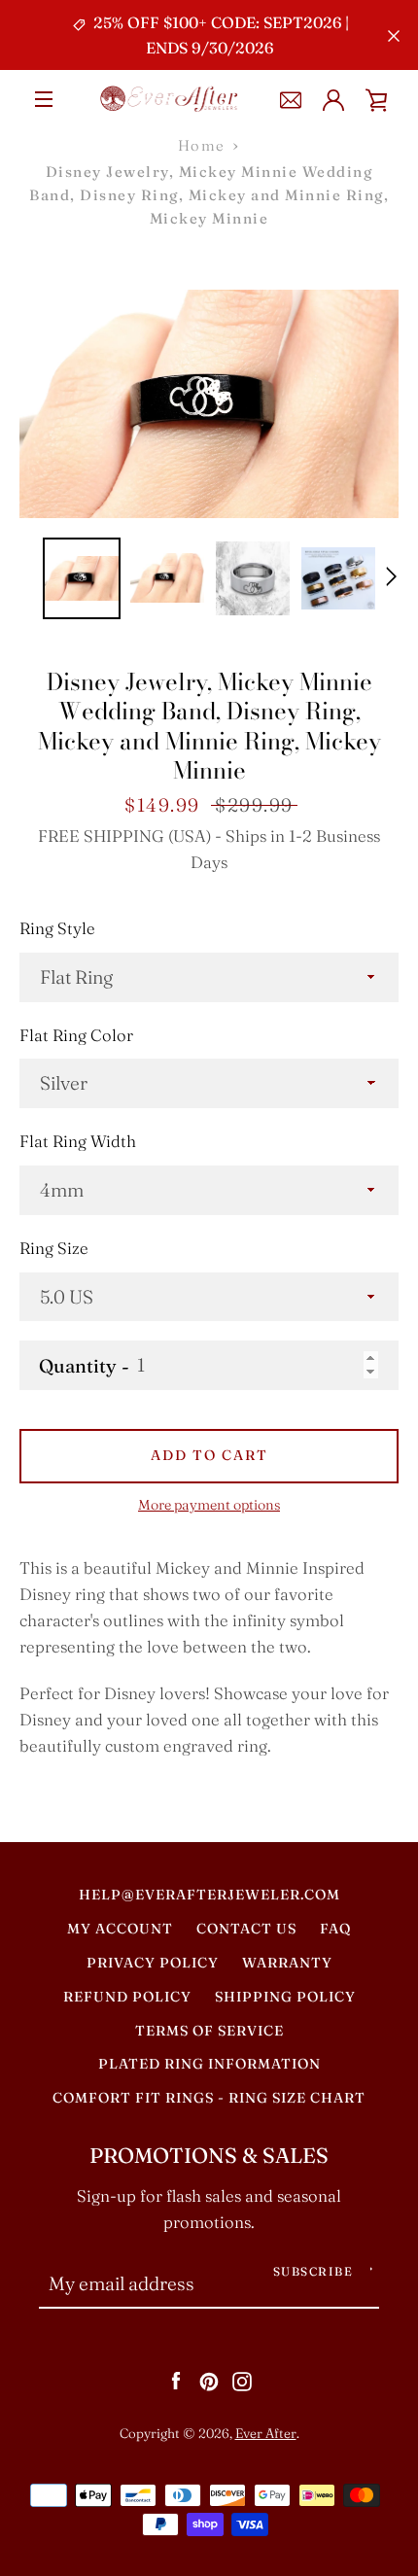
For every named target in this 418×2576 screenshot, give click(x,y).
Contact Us (246, 1929)
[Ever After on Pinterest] (209, 2380)
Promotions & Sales (209, 2156)
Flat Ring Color (76, 1035)
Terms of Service (209, 2031)
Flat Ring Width (78, 1141)
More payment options (209, 1505)
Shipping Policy (285, 1997)
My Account (120, 1929)
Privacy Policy (153, 1963)
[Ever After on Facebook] (176, 2380)
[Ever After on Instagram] (242, 2380)
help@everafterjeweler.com (209, 1895)
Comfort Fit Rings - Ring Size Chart (209, 2098)
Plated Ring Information (209, 2064)
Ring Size (54, 1248)
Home (202, 145)
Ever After (266, 2433)
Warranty (287, 1963)
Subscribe (313, 2271)
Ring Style (57, 928)
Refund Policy (127, 1997)
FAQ (335, 1929)
